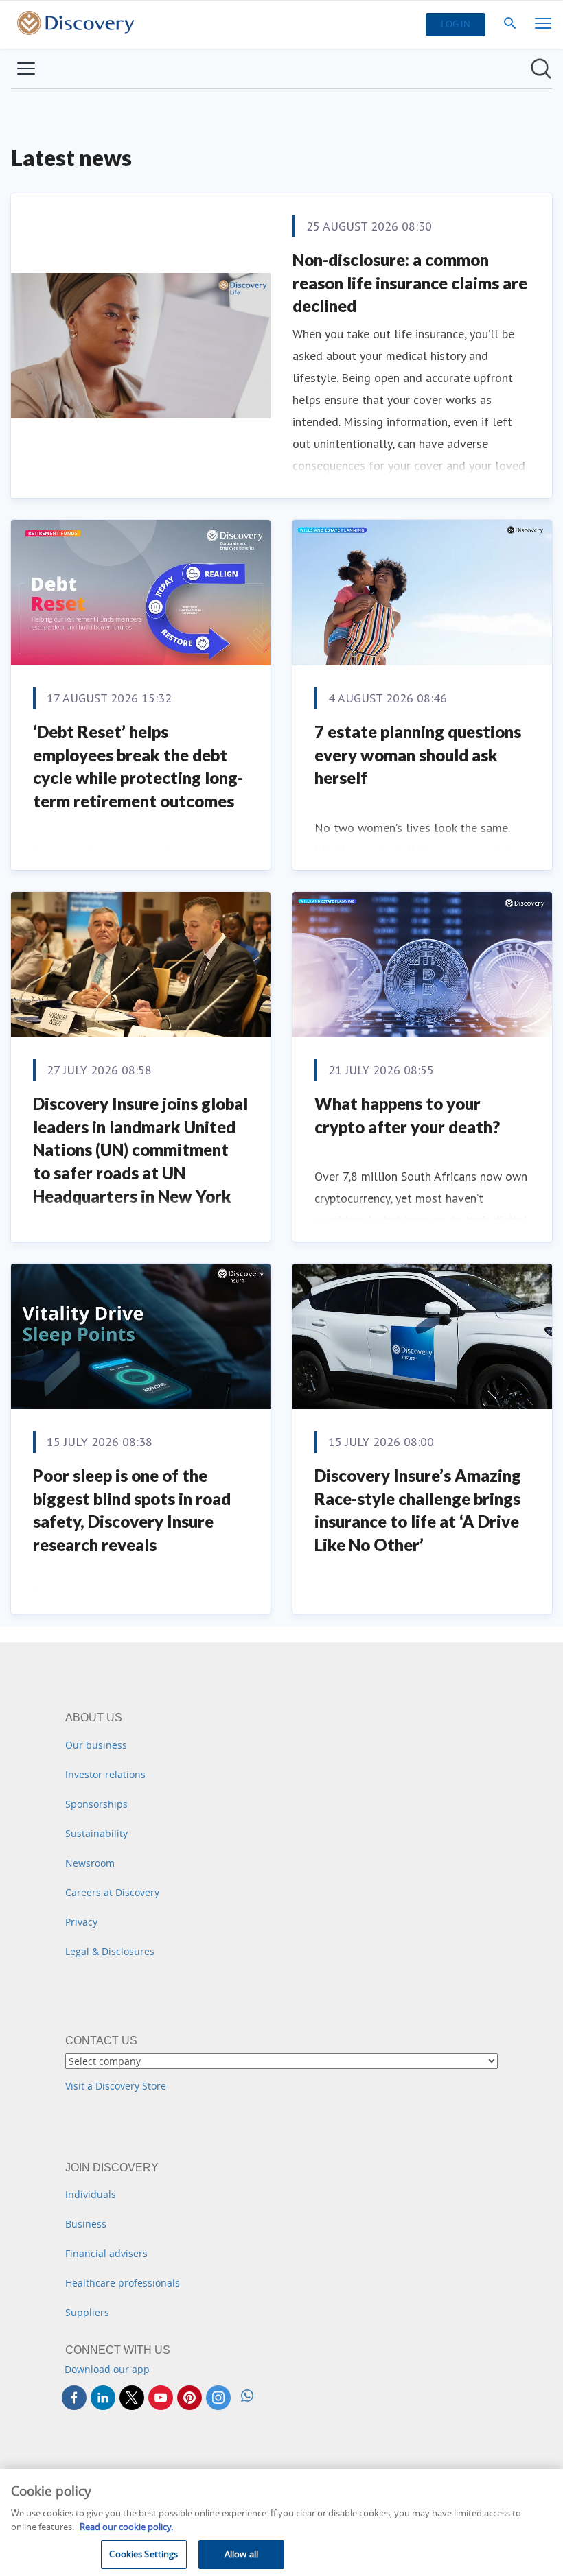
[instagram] (218, 2398)
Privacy (81, 1922)
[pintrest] (189, 2398)
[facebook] (74, 2398)
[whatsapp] (247, 2397)
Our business (96, 1745)
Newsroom (90, 1863)
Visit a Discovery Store (116, 2086)
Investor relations (105, 1774)
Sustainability (96, 1833)
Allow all (241, 2554)
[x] (132, 2398)
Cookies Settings (143, 2554)
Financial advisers (106, 2253)
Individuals (91, 2194)
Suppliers (87, 2312)
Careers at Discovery (112, 1892)
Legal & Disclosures (110, 1951)
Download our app (107, 2369)
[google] (161, 2398)
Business (86, 2224)
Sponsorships (96, 1804)
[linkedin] (103, 2398)
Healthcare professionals (123, 2283)
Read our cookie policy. (126, 2527)
